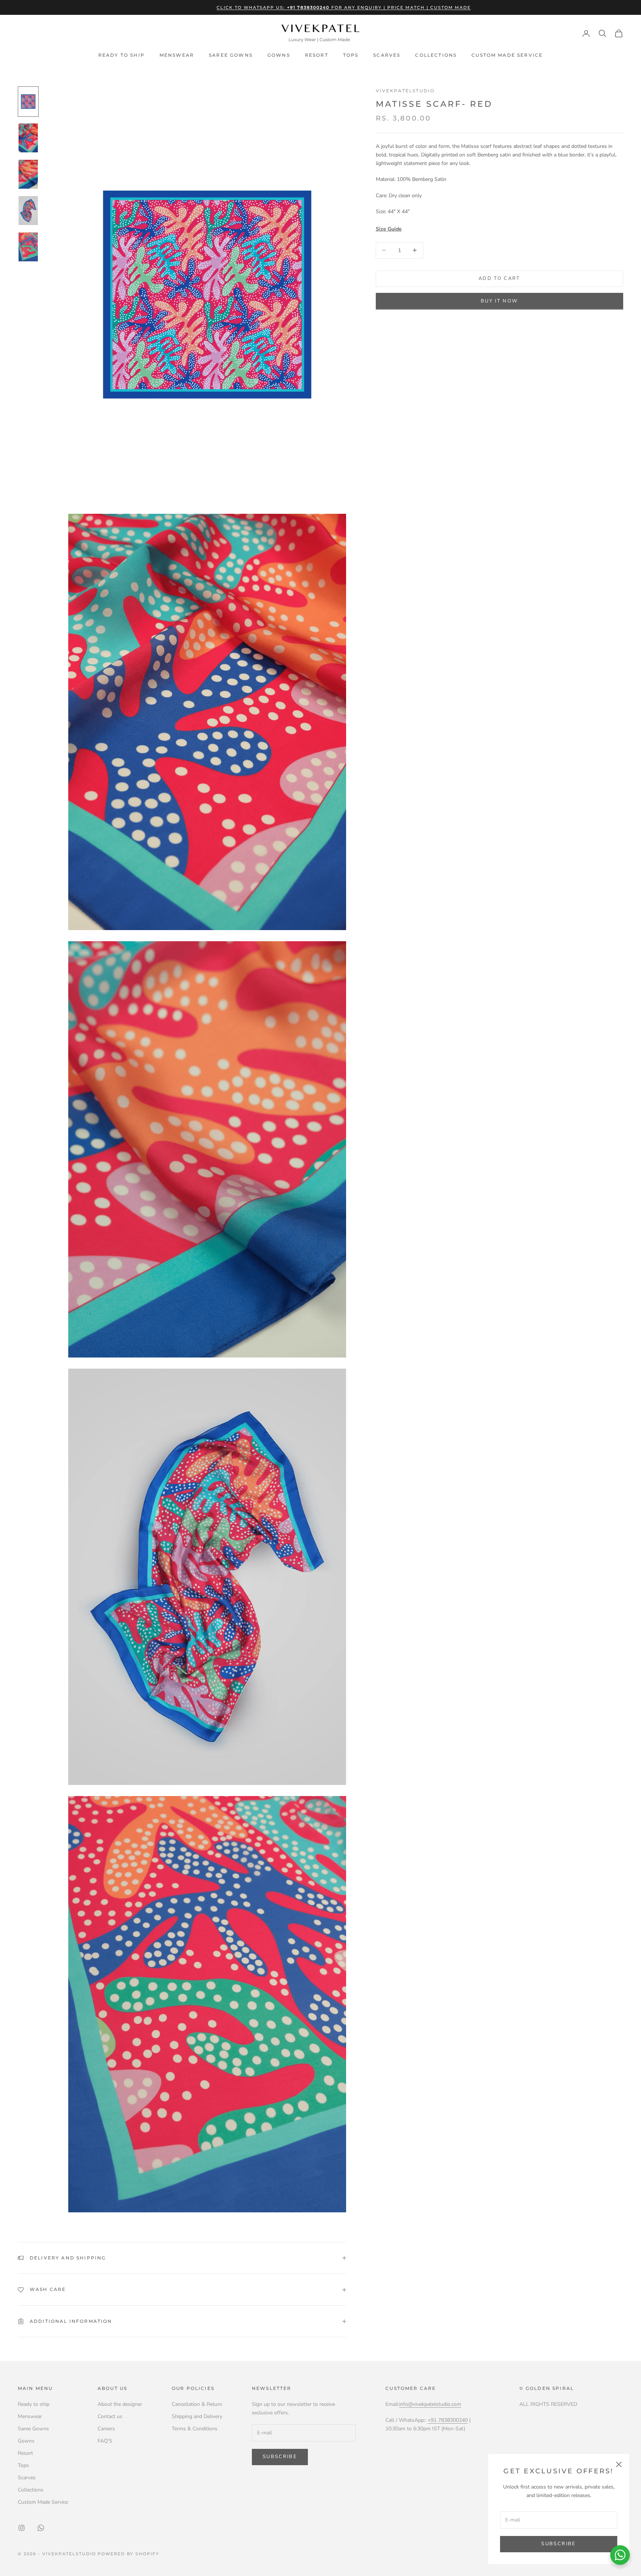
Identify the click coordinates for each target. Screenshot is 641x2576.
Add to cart (499, 278)
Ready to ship (121, 55)
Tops (351, 55)
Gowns (279, 55)
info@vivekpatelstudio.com (430, 2404)
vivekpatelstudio (405, 91)
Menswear (177, 55)
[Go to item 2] (28, 138)
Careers (106, 2429)
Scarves (387, 55)
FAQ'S (105, 2441)
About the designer (120, 2404)
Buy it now (499, 301)
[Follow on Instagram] (22, 2528)
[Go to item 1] (28, 102)
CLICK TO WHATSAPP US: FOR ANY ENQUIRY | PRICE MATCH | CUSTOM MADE (344, 7)
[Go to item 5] (28, 247)
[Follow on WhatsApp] (41, 2528)
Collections (436, 55)
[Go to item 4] (28, 211)
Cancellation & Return (197, 2404)
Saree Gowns (231, 55)
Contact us (110, 2416)
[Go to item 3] (28, 174)
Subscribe (558, 2544)
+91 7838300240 (448, 2420)
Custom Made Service (507, 55)
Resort (317, 55)
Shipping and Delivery (197, 2416)
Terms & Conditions (195, 2429)
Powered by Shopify (128, 2554)
